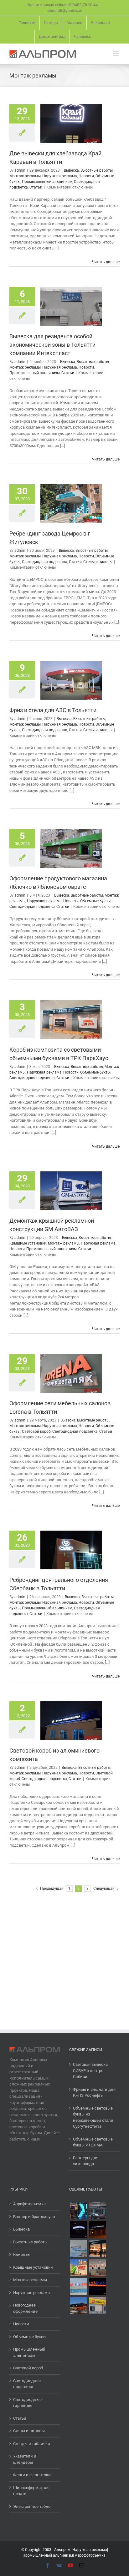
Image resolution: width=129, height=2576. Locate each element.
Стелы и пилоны (98, 562)
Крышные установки (28, 1243)
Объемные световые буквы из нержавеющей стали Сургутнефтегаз (93, 2117)
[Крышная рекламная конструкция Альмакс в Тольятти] (97, 2287)
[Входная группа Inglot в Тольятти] (97, 2249)
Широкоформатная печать (31, 2491)
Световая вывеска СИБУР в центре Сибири (90, 2070)
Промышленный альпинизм (47, 182)
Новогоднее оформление (25, 2308)
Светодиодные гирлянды (27, 2403)
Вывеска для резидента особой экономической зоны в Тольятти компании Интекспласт (52, 345)
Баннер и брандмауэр (34, 2217)
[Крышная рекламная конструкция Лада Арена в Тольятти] (78, 2287)
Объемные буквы (95, 901)
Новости (86, 176)
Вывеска (71, 170)
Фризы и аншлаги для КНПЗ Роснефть (94, 2093)
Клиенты (22, 2254)
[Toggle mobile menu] (116, 53)
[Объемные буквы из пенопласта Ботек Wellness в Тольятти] (97, 2268)
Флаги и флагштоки (32, 2475)
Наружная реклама (60, 176)
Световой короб (36, 1431)
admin (20, 170)
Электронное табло (32, 2506)
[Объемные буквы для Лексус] (78, 2210)
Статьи (36, 187)
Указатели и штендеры (25, 2459)
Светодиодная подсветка (45, 562)
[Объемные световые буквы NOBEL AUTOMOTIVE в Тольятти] (97, 2229)
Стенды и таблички (32, 2444)
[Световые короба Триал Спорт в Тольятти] (78, 2229)
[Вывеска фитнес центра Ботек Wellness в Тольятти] (78, 2306)
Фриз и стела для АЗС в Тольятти (53, 710)
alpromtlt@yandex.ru (64, 11)
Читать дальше (106, 262)
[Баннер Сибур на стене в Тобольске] (78, 2249)
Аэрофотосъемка (29, 2204)
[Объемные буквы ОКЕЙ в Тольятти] (78, 2268)
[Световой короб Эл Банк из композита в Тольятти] (97, 2306)
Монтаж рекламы (25, 176)
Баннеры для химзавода (86, 2161)
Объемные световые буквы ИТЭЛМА (93, 2142)
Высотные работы (97, 170)
